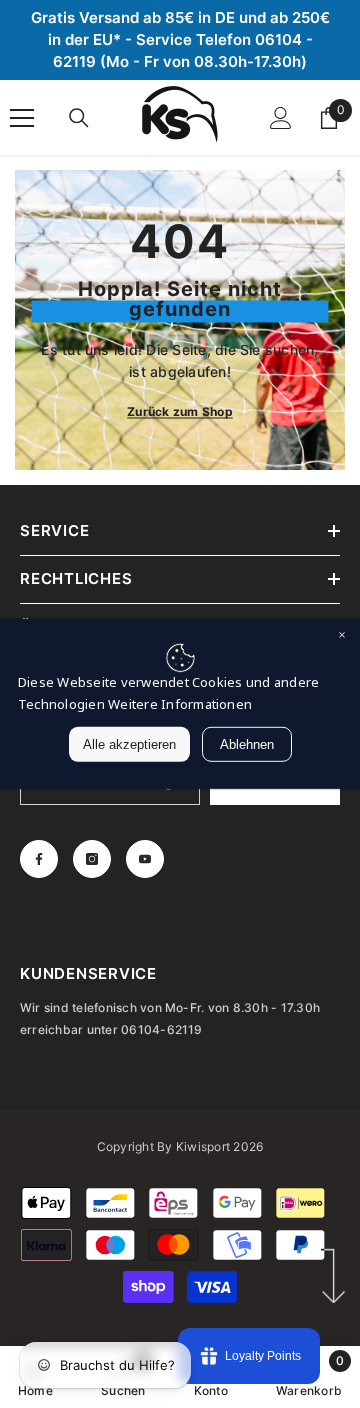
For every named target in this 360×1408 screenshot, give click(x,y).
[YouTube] (145, 859)
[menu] (22, 118)
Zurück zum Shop (180, 411)
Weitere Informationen (180, 704)
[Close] (342, 637)
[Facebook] (39, 859)
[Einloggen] (281, 118)
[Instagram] (92, 859)
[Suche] (79, 118)
